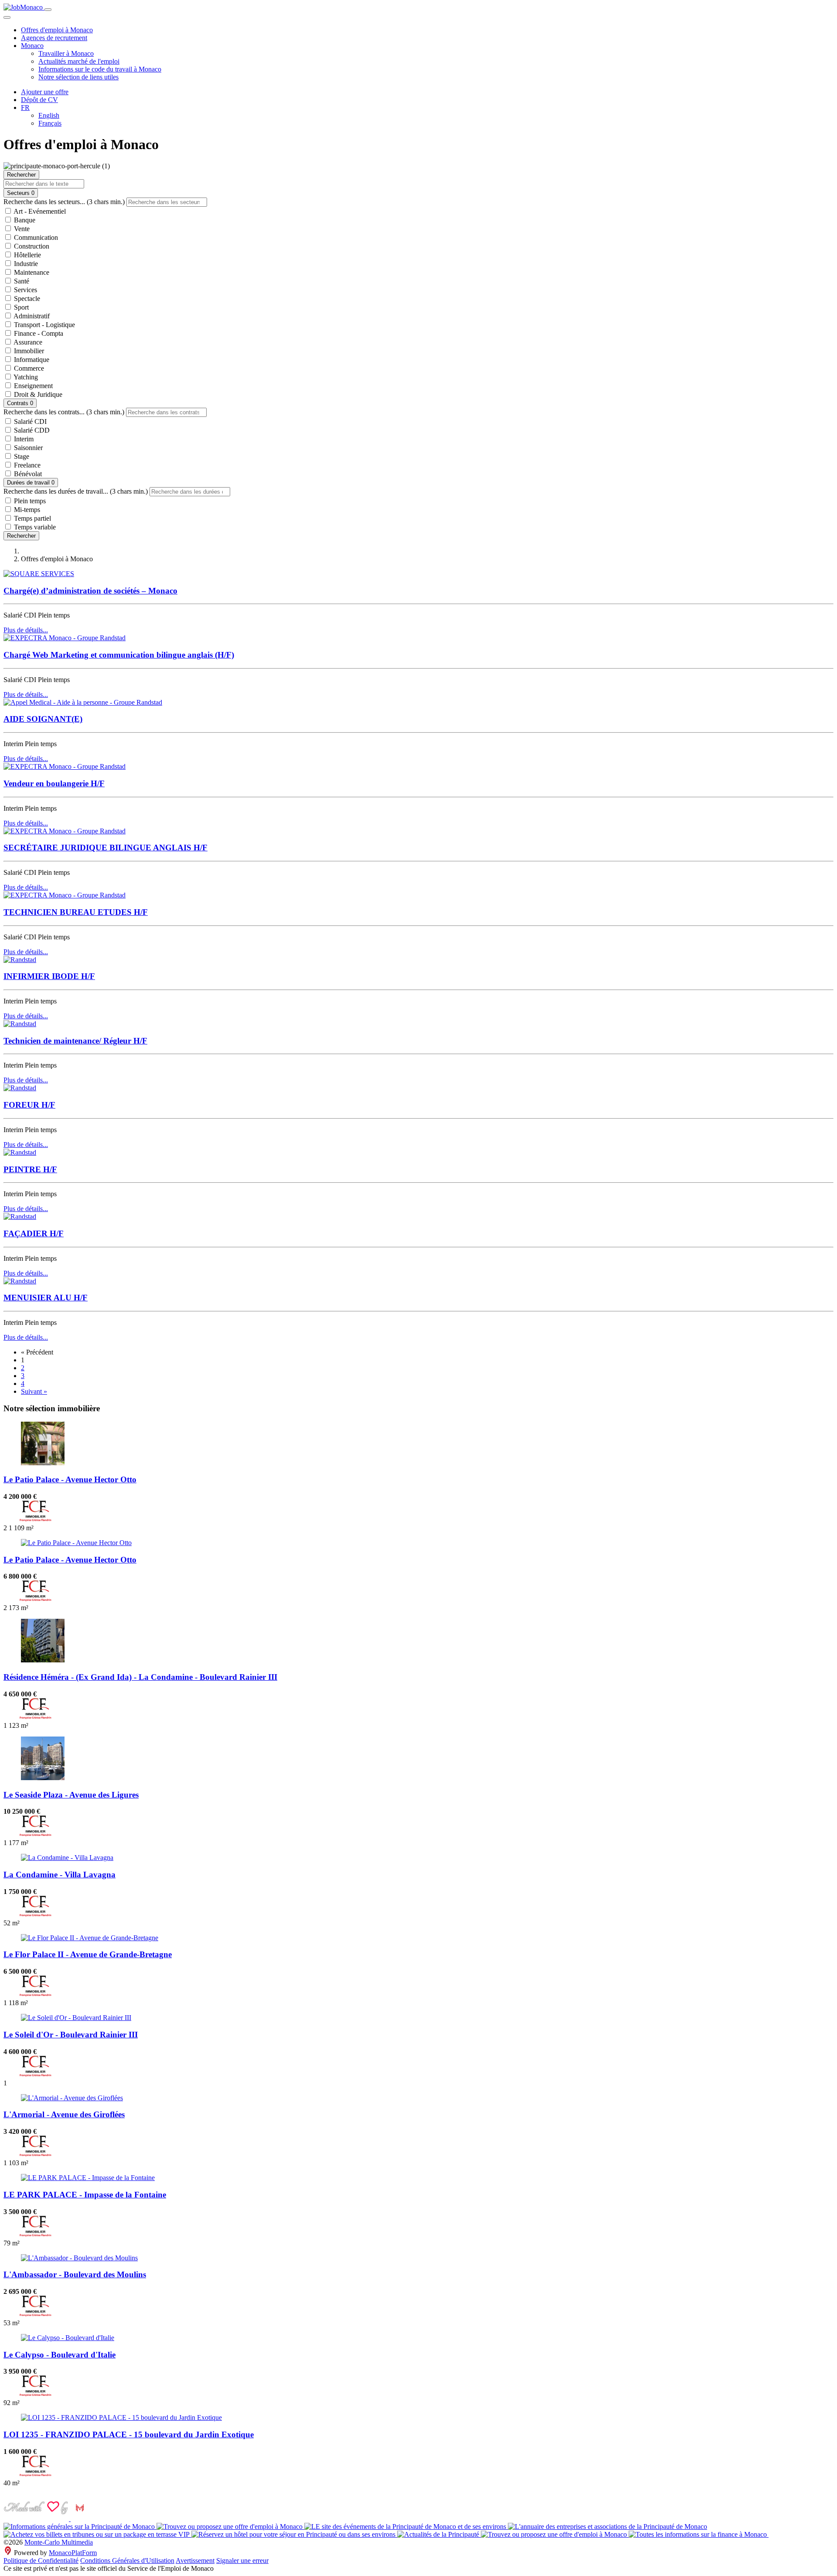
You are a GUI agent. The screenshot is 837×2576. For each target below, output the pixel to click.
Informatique (31, 360)
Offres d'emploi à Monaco (57, 30)
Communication (35, 237)
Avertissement (195, 2561)
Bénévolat (27, 474)
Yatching (25, 377)
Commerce (28, 368)
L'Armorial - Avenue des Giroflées (64, 2114)
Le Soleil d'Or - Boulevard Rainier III (71, 2035)
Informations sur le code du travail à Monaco (100, 69)
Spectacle (26, 299)
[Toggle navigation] (48, 10)
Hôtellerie (27, 255)
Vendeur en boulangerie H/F (54, 783)
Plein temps (29, 501)
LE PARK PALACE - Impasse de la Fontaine (85, 2195)
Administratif (31, 316)
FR (25, 107)
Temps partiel (32, 518)
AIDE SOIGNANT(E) (43, 719)
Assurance (27, 342)
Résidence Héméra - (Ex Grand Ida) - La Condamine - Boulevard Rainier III (140, 1677)
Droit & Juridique (37, 394)
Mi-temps (26, 510)
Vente (21, 229)
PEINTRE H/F (30, 1169)
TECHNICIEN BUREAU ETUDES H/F (76, 912)
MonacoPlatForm (73, 2553)
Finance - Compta (38, 333)
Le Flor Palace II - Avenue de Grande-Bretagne (88, 1954)
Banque (24, 220)
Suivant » (34, 1391)
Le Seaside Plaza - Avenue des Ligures (71, 1795)
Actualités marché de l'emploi (79, 61)
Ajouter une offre (45, 92)
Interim (23, 439)
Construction (31, 246)
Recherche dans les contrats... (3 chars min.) (64, 412)
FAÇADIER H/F (34, 1233)
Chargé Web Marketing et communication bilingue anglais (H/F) (119, 655)
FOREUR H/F (29, 1105)
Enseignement (32, 386)
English (49, 115)
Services (25, 290)
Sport (20, 307)
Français (50, 123)
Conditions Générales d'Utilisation (127, 2561)
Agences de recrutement (54, 38)
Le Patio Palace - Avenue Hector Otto (70, 1479)
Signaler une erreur (242, 2561)
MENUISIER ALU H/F (46, 1298)
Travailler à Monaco (66, 53)
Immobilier (28, 351)
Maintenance (31, 272)
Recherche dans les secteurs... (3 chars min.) (64, 202)
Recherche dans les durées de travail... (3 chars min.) (76, 491)
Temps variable (34, 527)
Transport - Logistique (44, 325)
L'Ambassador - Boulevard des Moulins (75, 2274)
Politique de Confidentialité (41, 2561)
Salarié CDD (31, 430)
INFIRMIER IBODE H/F (49, 976)
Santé (21, 281)
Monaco (32, 46)
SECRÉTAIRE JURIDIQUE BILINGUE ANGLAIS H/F (105, 848)
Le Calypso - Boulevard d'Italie (60, 2355)
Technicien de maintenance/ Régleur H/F (75, 1041)
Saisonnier (27, 448)
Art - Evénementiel (39, 211)
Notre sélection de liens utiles (78, 77)
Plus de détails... (26, 630)
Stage (21, 456)
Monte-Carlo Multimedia (59, 2542)
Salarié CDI (29, 421)
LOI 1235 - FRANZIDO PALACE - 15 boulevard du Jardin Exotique (129, 2434)
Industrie (25, 264)
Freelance (26, 465)
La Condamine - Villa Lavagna (60, 1875)
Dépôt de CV (39, 100)
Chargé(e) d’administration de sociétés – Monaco (90, 591)
